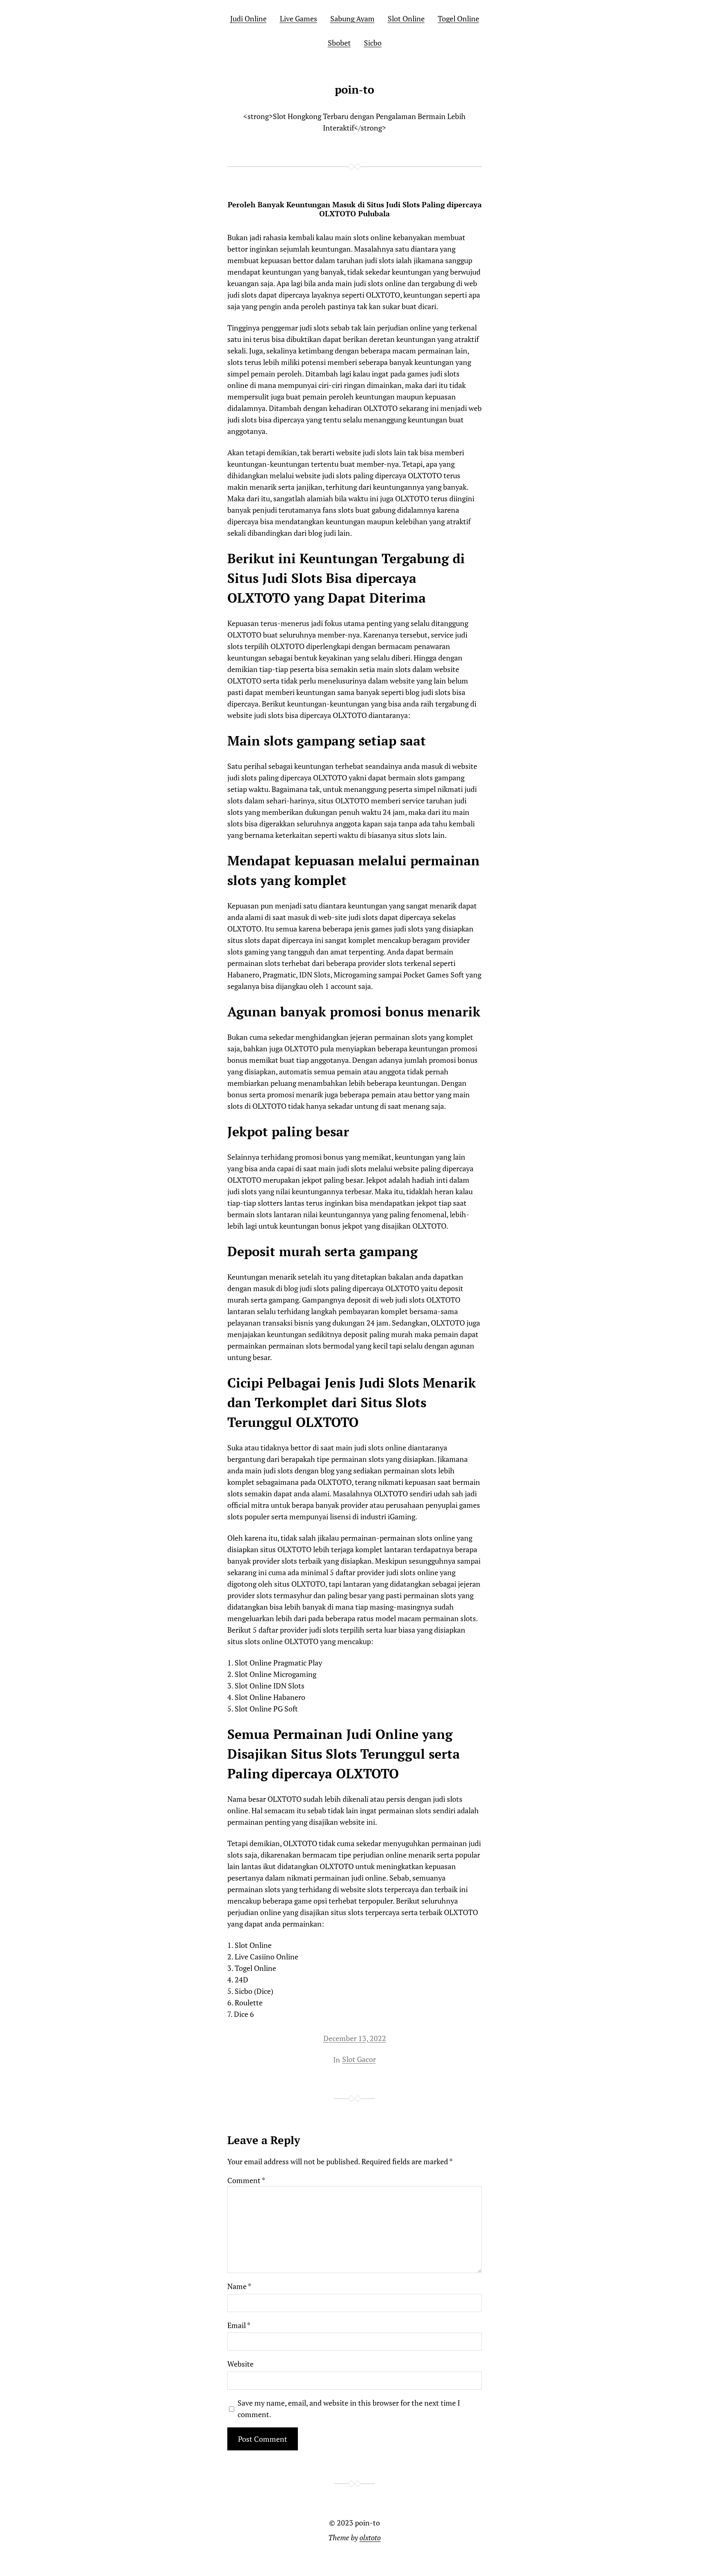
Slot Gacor (359, 2059)
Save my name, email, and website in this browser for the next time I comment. (349, 2409)
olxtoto (370, 2537)
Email (239, 2325)
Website (240, 2364)
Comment (246, 2180)
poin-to (354, 89)
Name (239, 2286)
